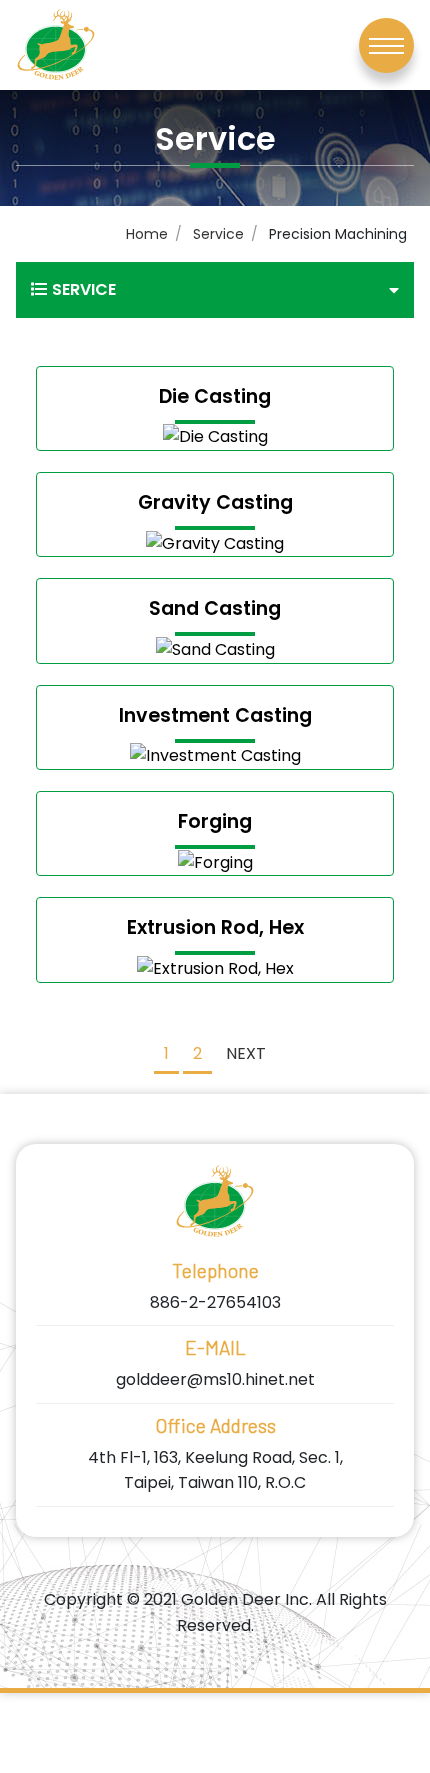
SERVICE (84, 289)
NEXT (246, 1053)
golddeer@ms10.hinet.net (215, 1379)
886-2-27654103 (215, 1302)
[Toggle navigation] (386, 45)
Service (218, 234)
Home (147, 234)
